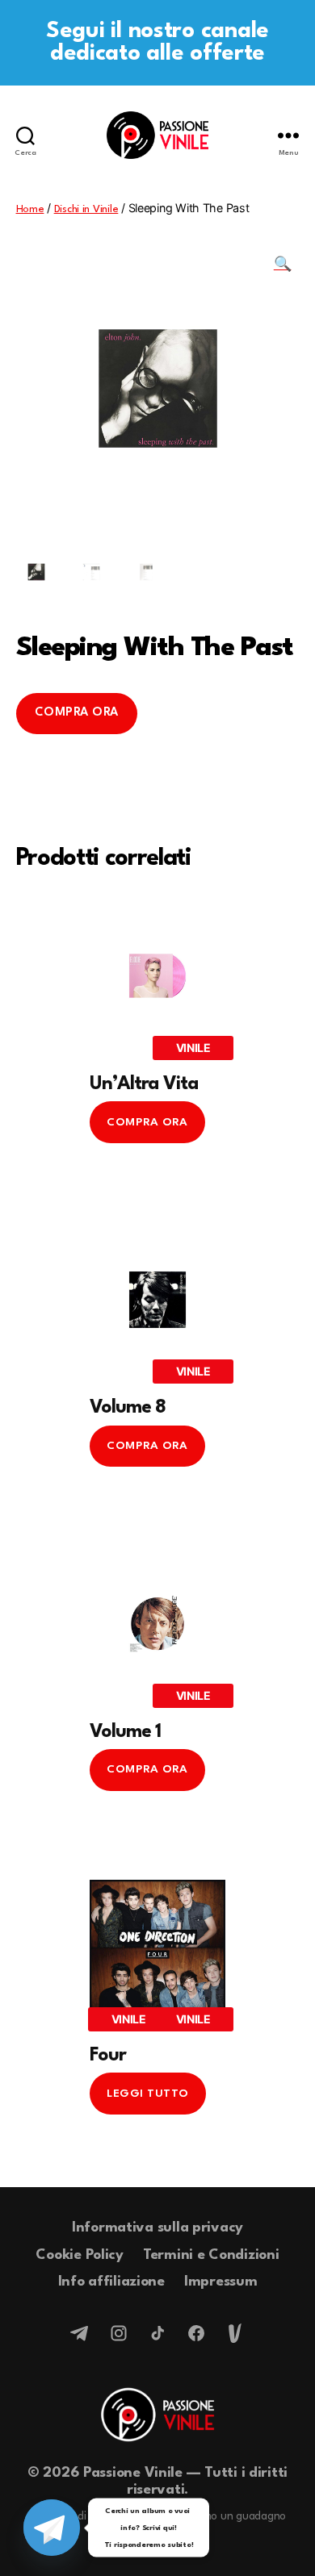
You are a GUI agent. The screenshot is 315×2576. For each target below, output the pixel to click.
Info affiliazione (111, 2282)
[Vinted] (235, 2333)
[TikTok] (157, 2333)
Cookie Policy (80, 2255)
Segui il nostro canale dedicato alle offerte (157, 43)
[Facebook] (196, 2333)
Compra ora (77, 713)
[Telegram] (80, 2333)
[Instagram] (119, 2333)
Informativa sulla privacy (157, 2228)
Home (30, 209)
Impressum (221, 2282)
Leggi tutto (148, 2094)
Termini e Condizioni (211, 2255)
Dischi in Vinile (86, 209)
